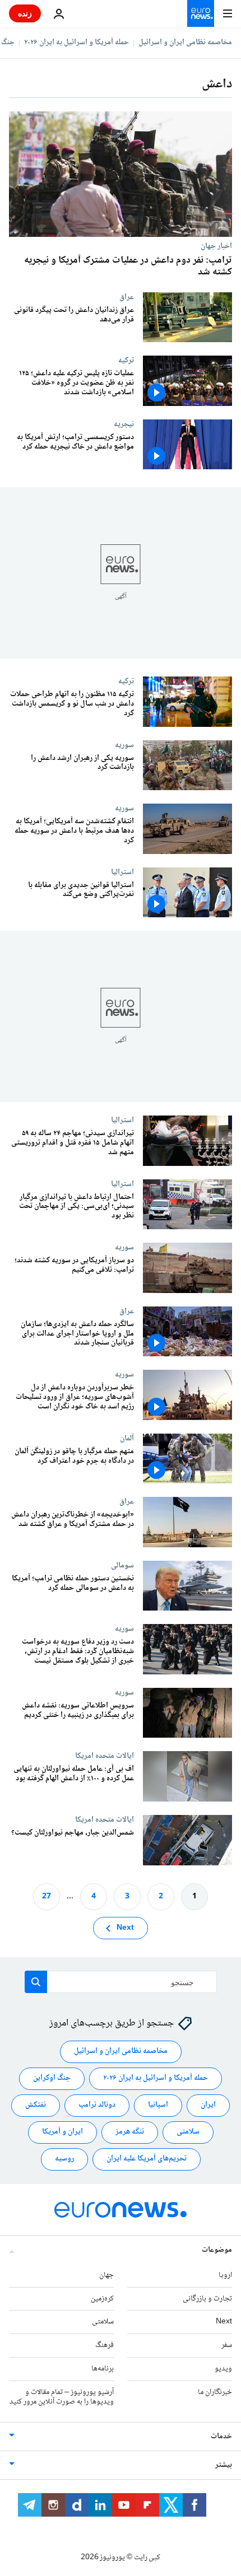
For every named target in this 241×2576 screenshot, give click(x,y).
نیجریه (124, 424)
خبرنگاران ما (215, 2392)
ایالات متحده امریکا (105, 1756)
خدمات (221, 2437)
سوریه (124, 745)
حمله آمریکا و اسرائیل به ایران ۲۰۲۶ (77, 43)
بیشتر (224, 2465)
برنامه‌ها (103, 2369)
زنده (25, 13)
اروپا (225, 2275)
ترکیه (126, 360)
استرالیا (122, 872)
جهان (106, 2275)
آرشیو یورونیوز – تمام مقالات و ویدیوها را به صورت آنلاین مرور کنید (62, 2397)
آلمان (127, 1438)
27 (47, 1897)
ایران (208, 2105)
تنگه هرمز (130, 2132)
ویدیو (223, 2369)
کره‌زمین (102, 2299)
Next (125, 1928)
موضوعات (217, 2250)
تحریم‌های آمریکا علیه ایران (147, 2159)
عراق (127, 297)
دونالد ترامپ (97, 2105)
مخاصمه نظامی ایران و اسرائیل (185, 43)
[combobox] (121, 1982)
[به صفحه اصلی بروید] (201, 13)
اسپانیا (158, 2105)
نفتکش (36, 2105)
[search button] (36, 1982)
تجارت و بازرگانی (207, 2299)
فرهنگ (105, 2345)
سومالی (122, 1565)
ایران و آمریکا (62, 2132)
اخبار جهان (216, 246)
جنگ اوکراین (52, 2078)
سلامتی (188, 2132)
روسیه (64, 2159)
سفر (227, 2345)
